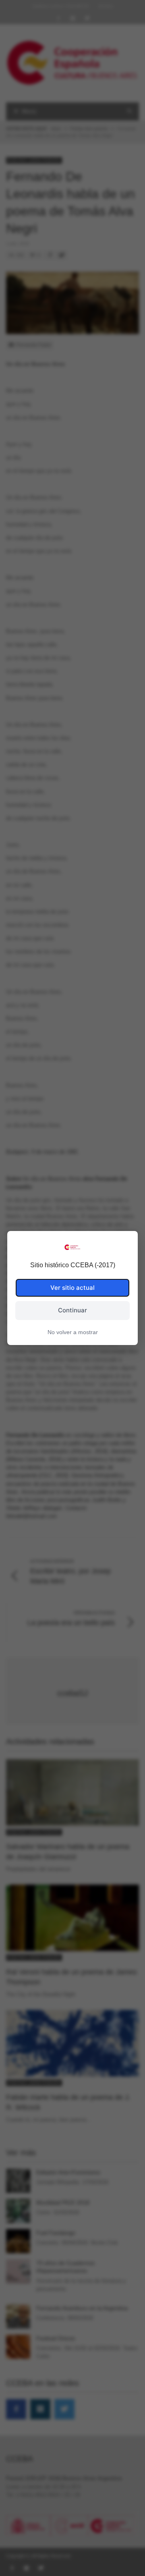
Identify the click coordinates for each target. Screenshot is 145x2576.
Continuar (72, 1310)
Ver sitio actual (72, 1288)
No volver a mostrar (73, 1332)
